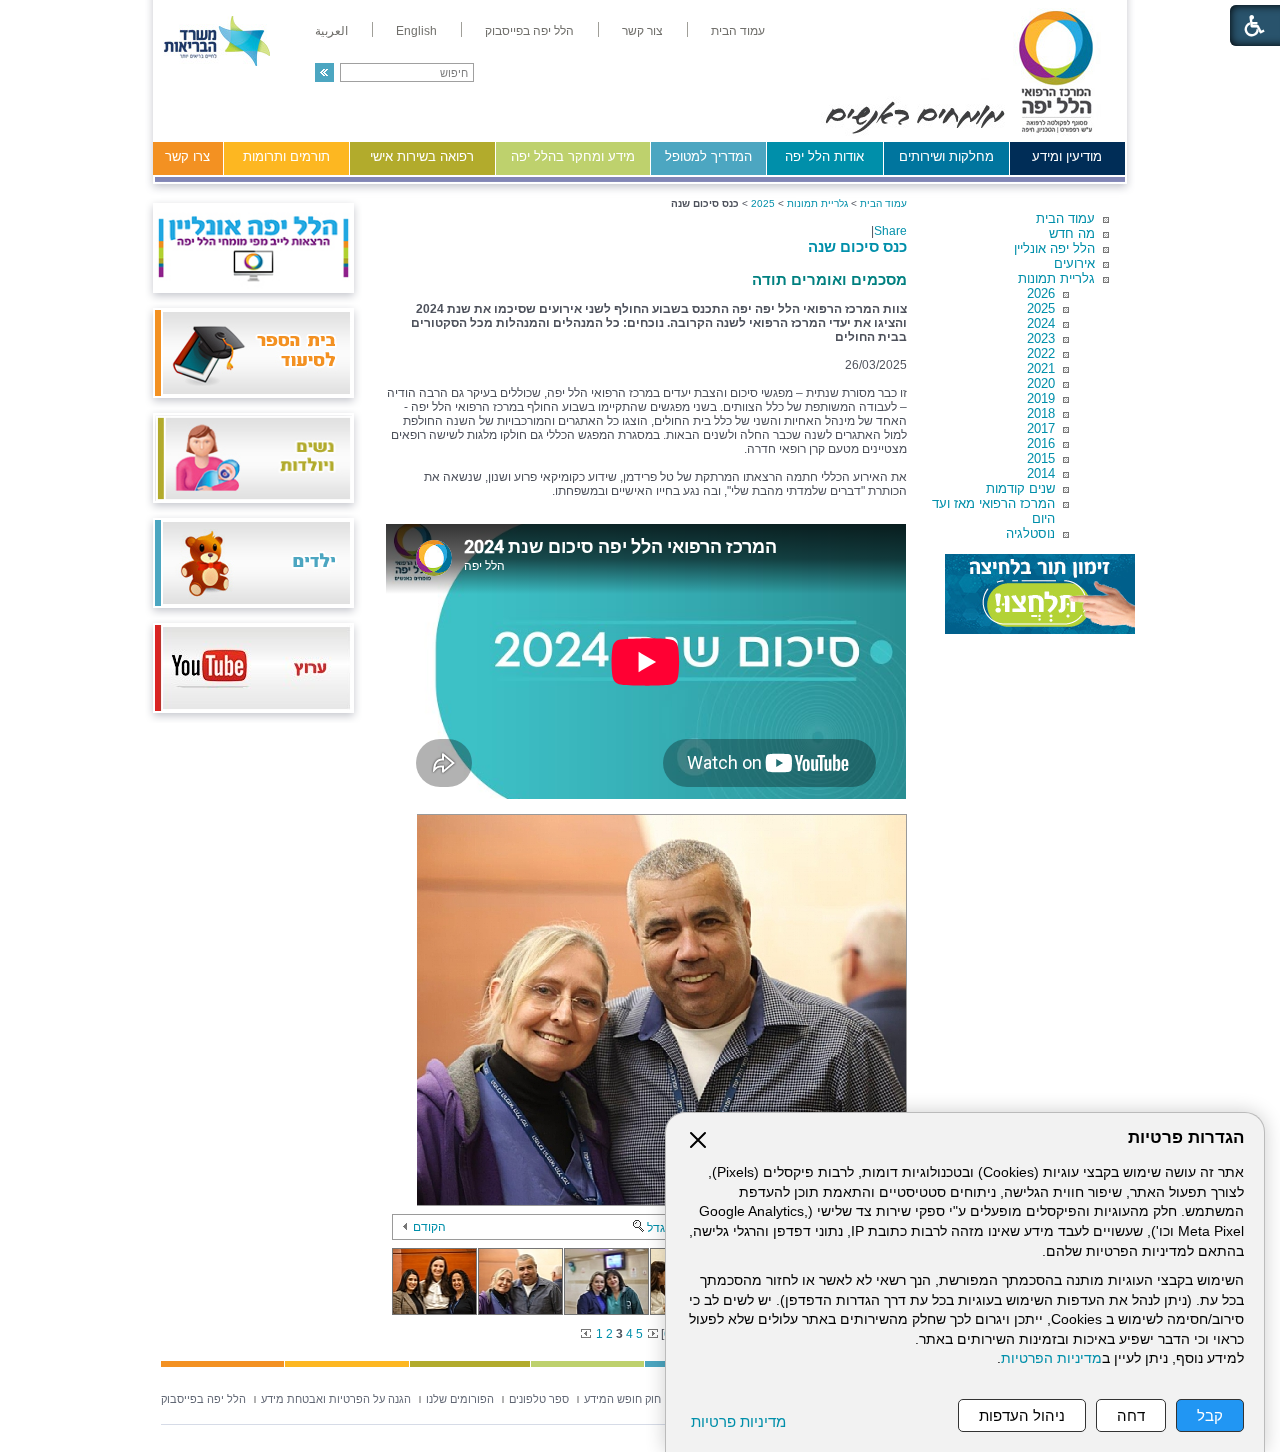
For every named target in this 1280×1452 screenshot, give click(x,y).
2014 (1041, 473)
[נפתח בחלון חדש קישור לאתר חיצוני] (1040, 594)
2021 (1041, 368)
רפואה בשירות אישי (422, 156)
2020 (1041, 383)
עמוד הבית (1065, 218)
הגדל (660, 1228)
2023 (1041, 338)
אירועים (1074, 263)
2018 (1041, 413)
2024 (1041, 323)
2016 (1041, 443)
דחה (1131, 1415)
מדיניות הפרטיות (1051, 1358)
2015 (1041, 458)
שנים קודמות (1020, 488)
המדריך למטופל (708, 156)
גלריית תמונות (1056, 278)
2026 (1041, 293)
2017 (1041, 428)
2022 (1041, 353)
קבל (1210, 1415)
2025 (1041, 308)
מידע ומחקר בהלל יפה (573, 156)
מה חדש (1072, 233)
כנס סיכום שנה (857, 246)
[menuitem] (738, 31)
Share (890, 231)
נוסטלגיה (1030, 533)
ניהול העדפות (1022, 1415)
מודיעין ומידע (1067, 156)
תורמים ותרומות (286, 156)
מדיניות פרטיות (738, 1421)
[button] (324, 72)
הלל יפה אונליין (1054, 248)
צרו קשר (187, 156)
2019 (1041, 398)
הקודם (429, 1227)
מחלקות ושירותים (946, 156)
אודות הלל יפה (824, 156)
